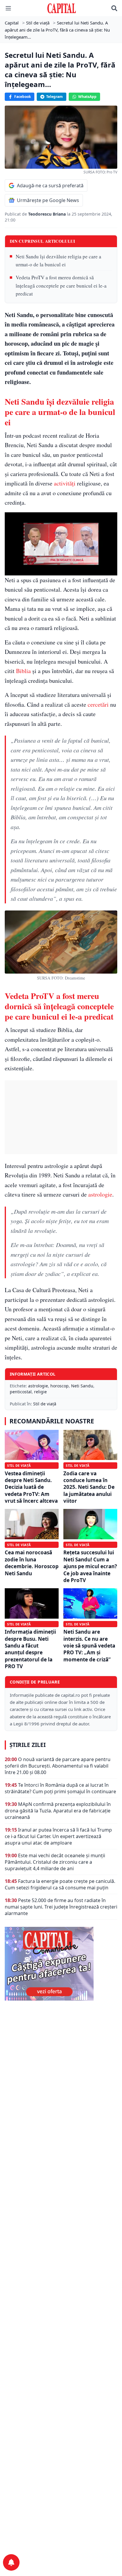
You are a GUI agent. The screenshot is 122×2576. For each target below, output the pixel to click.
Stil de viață (45, 1404)
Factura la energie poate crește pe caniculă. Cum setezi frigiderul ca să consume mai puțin (60, 1884)
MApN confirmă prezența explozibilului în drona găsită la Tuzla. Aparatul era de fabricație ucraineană (58, 1811)
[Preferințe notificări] (11, 2562)
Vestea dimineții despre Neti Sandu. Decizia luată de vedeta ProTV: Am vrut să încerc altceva (31, 1487)
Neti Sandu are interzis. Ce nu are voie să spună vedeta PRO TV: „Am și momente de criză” (89, 1646)
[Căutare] (114, 8)
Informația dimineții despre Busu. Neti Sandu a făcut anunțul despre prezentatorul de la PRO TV (30, 1649)
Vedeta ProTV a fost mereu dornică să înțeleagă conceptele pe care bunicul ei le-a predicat (61, 285)
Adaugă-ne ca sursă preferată (50, 186)
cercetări (98, 704)
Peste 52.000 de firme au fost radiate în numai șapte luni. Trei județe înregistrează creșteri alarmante (61, 1907)
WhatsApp (87, 97)
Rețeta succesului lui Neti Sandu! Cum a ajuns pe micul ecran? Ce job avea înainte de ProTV (90, 1566)
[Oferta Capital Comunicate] (61, 1964)
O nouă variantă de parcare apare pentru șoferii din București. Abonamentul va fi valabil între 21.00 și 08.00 (58, 1766)
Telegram (54, 97)
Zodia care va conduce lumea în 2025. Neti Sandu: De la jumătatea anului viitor (89, 1487)
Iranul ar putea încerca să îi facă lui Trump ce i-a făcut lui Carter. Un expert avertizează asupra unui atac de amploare (58, 1836)
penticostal (21, 1392)
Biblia (23, 671)
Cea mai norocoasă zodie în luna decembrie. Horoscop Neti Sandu (32, 1563)
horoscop (60, 1386)
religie (40, 1392)
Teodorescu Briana (48, 214)
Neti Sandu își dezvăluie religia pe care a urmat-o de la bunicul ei (58, 260)
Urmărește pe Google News (48, 200)
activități (65, 483)
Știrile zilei (28, 1745)
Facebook (23, 97)
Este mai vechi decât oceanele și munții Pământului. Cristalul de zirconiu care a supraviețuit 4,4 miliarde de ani (55, 1862)
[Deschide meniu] (8, 8)
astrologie (100, 1194)
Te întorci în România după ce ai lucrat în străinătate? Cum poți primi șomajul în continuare (60, 1788)
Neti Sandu (82, 1386)
